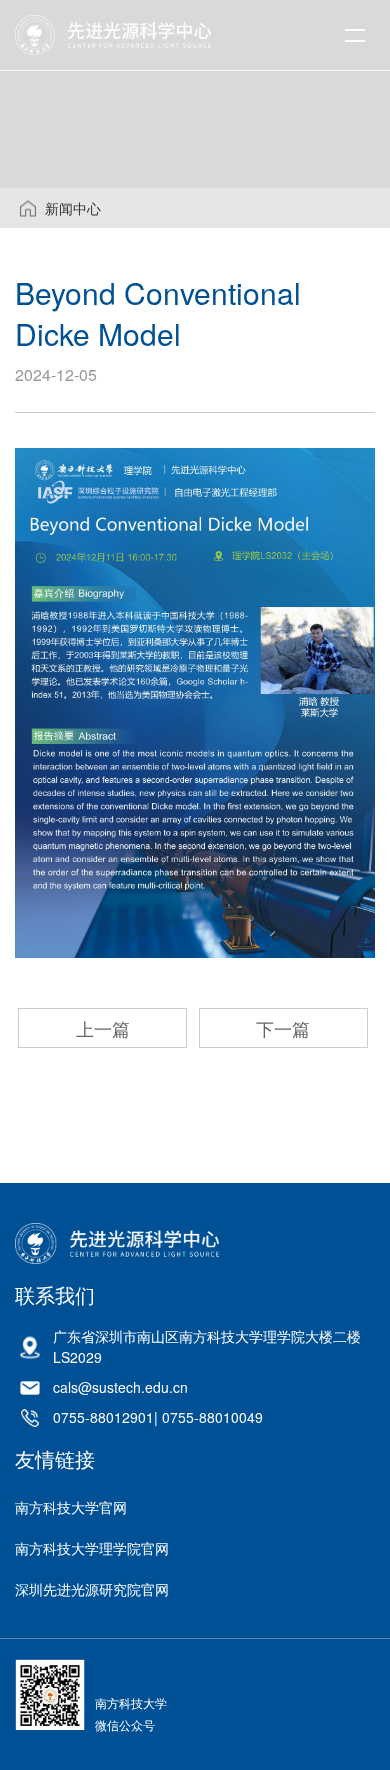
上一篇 (103, 1028)
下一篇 (283, 1028)
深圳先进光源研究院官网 (92, 1589)
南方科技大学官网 (71, 1507)
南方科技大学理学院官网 (92, 1548)
